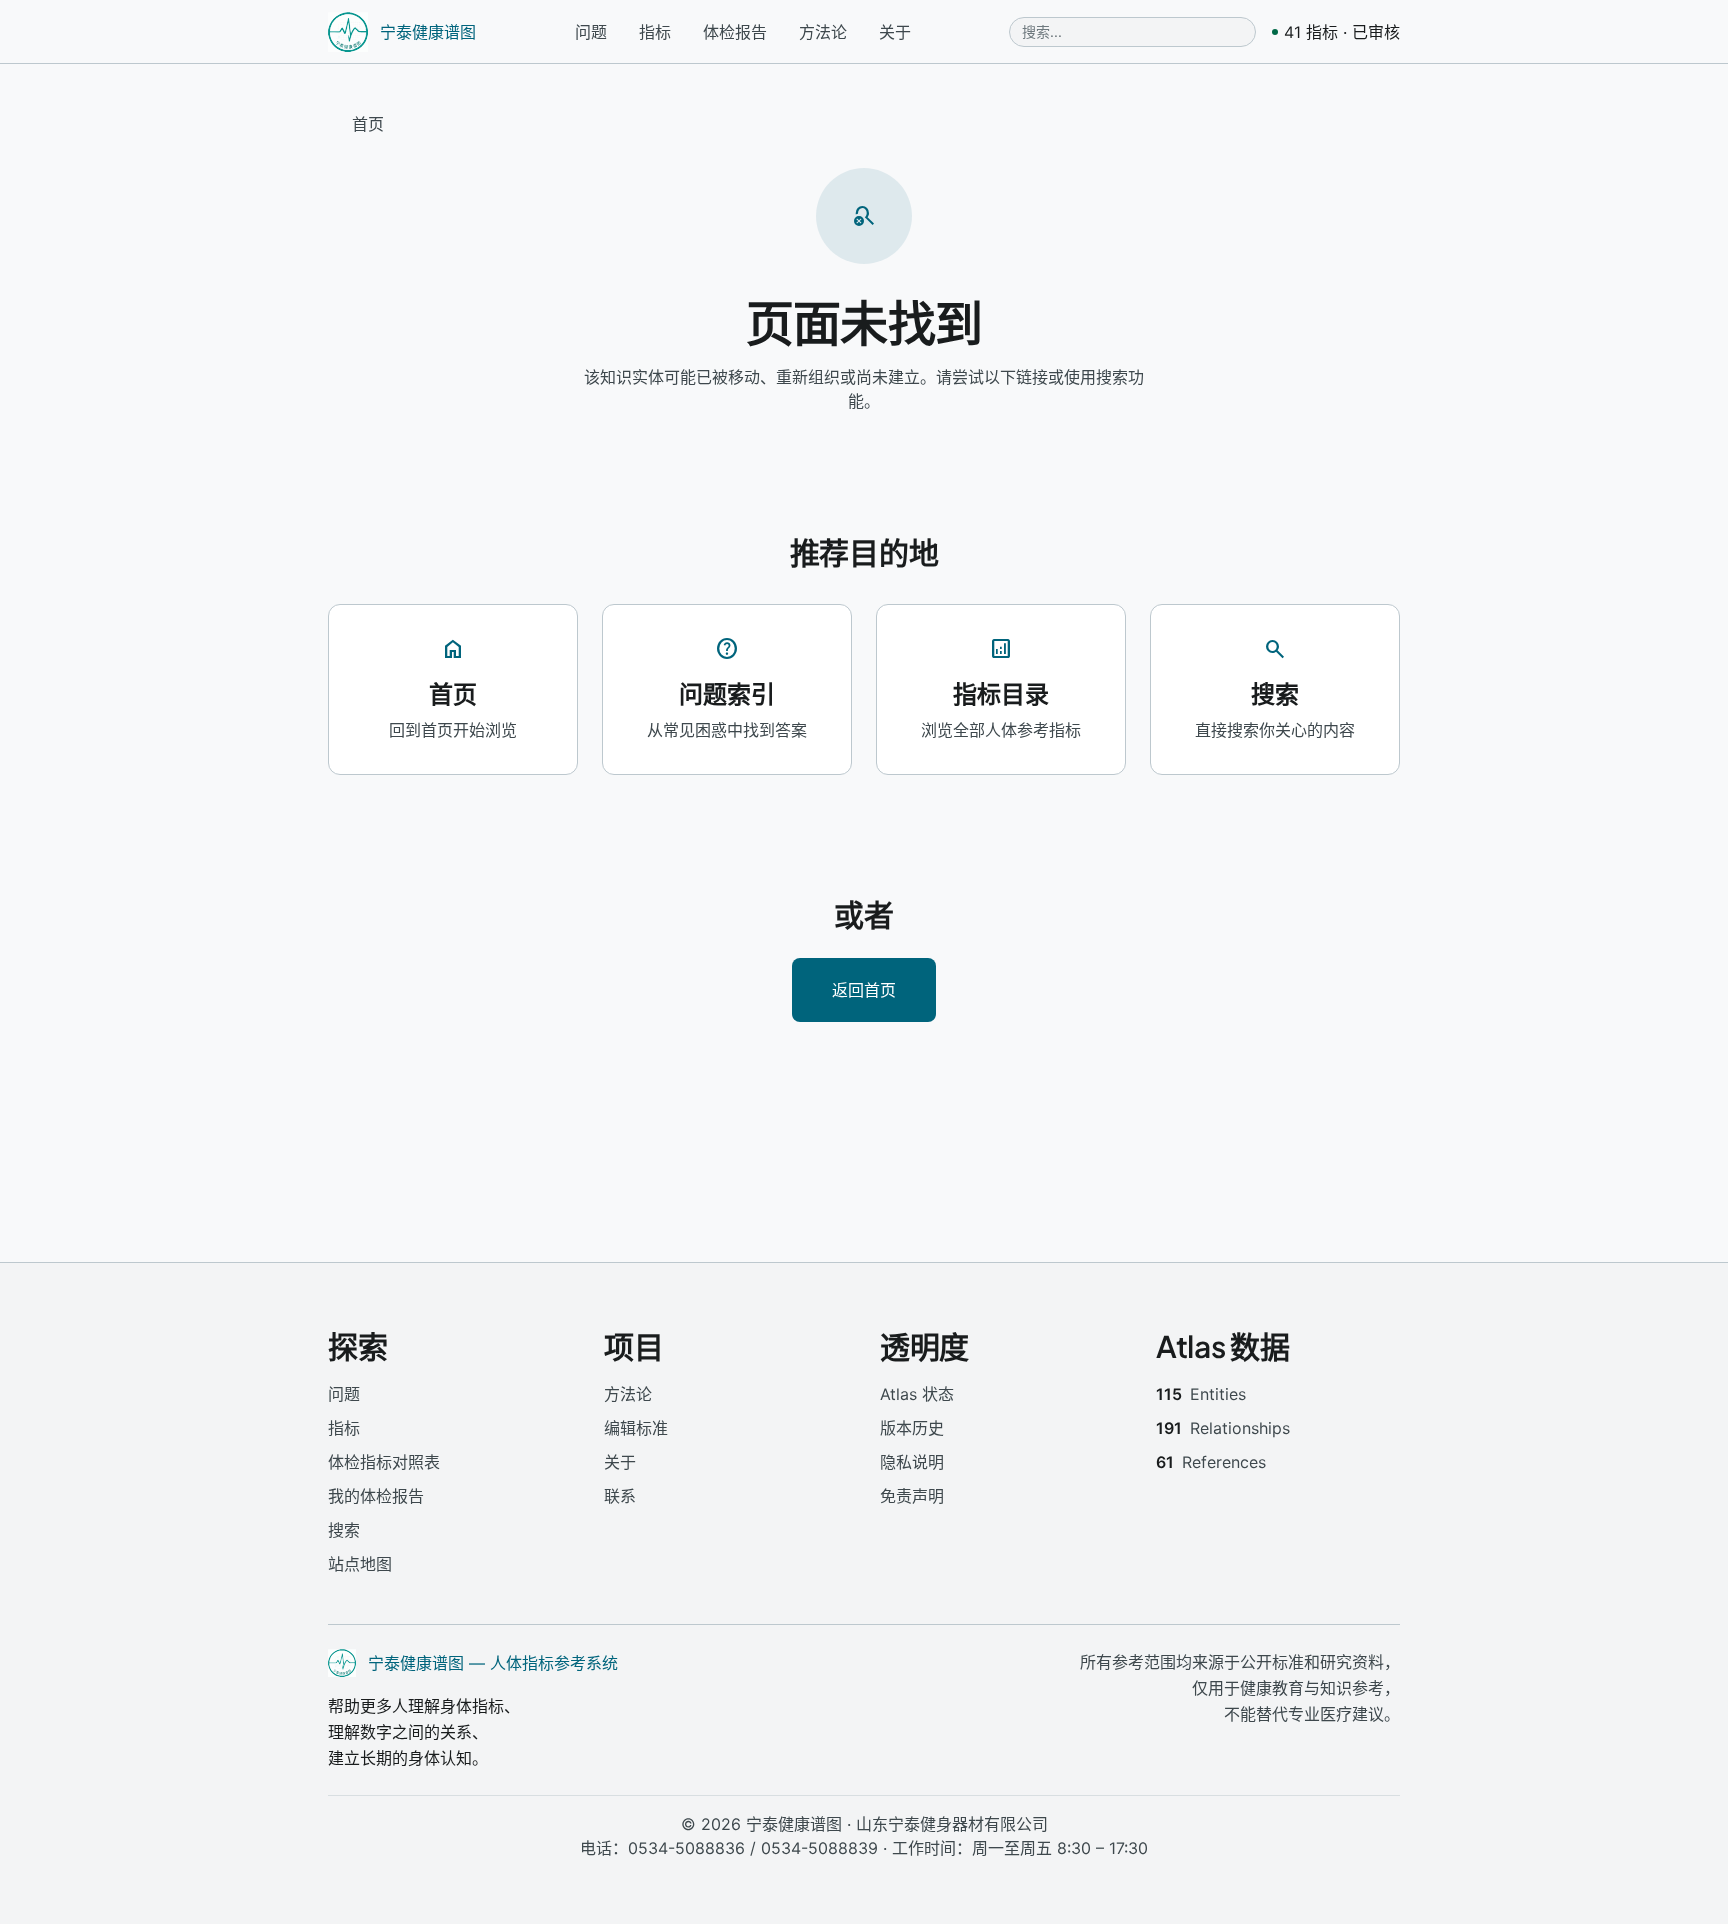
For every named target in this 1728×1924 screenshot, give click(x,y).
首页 (368, 124)
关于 (895, 32)
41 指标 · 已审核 (1342, 32)
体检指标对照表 (384, 1462)
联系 (620, 1496)
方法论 (823, 32)
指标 (655, 32)
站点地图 (360, 1564)
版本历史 (912, 1428)
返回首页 (864, 989)
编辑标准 (636, 1428)
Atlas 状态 (917, 1394)
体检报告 (735, 32)
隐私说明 (912, 1462)
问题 (591, 32)
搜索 (344, 1530)
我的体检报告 (376, 1496)
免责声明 (912, 1496)
